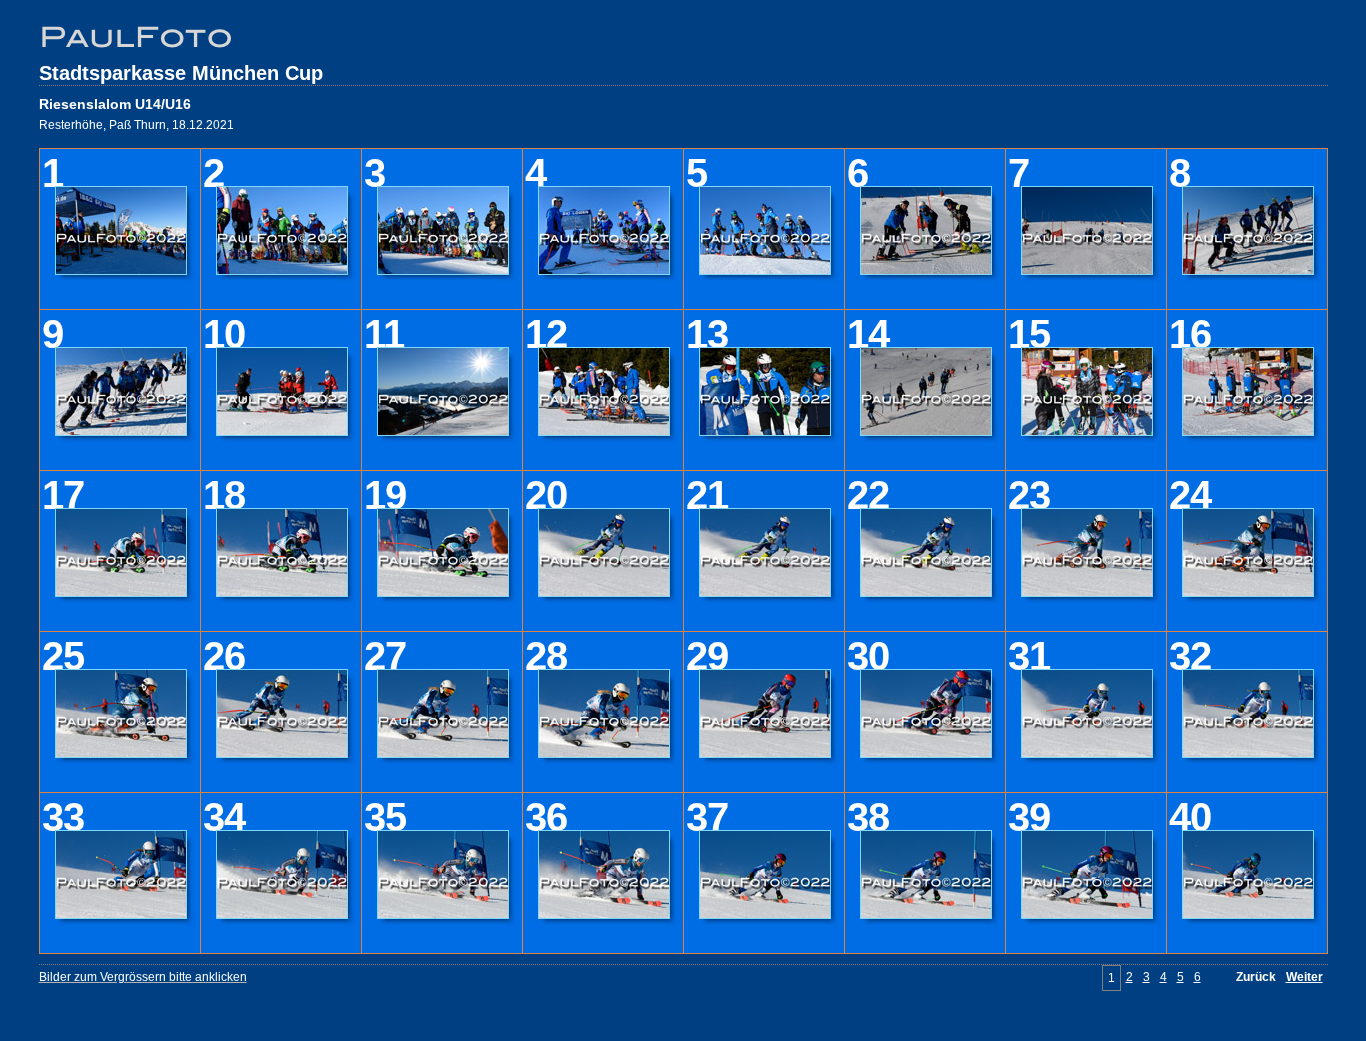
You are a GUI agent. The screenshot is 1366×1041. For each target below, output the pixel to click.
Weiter (1304, 977)
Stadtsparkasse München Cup (181, 73)
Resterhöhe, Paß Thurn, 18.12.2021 (136, 125)
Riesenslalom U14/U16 (115, 104)
